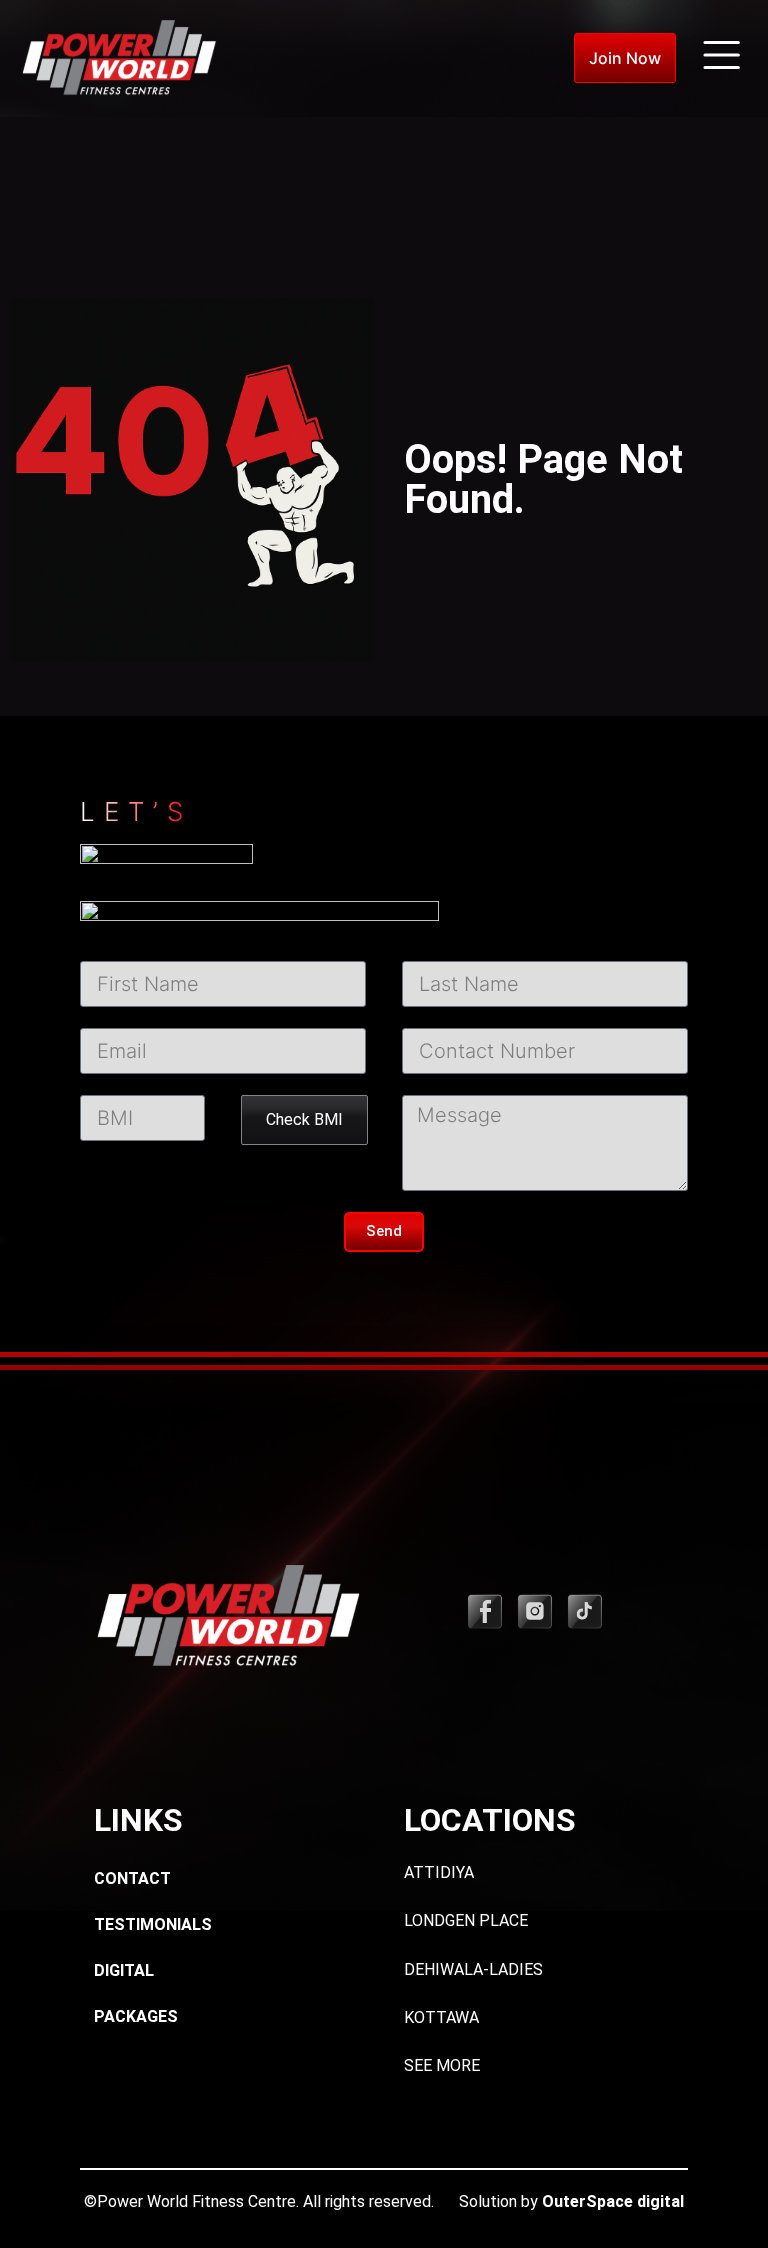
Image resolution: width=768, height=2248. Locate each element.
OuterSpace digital (613, 2201)
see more (442, 2065)
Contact (132, 1878)
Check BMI (304, 1119)
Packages (136, 2016)
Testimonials (153, 1924)
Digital (124, 1970)
